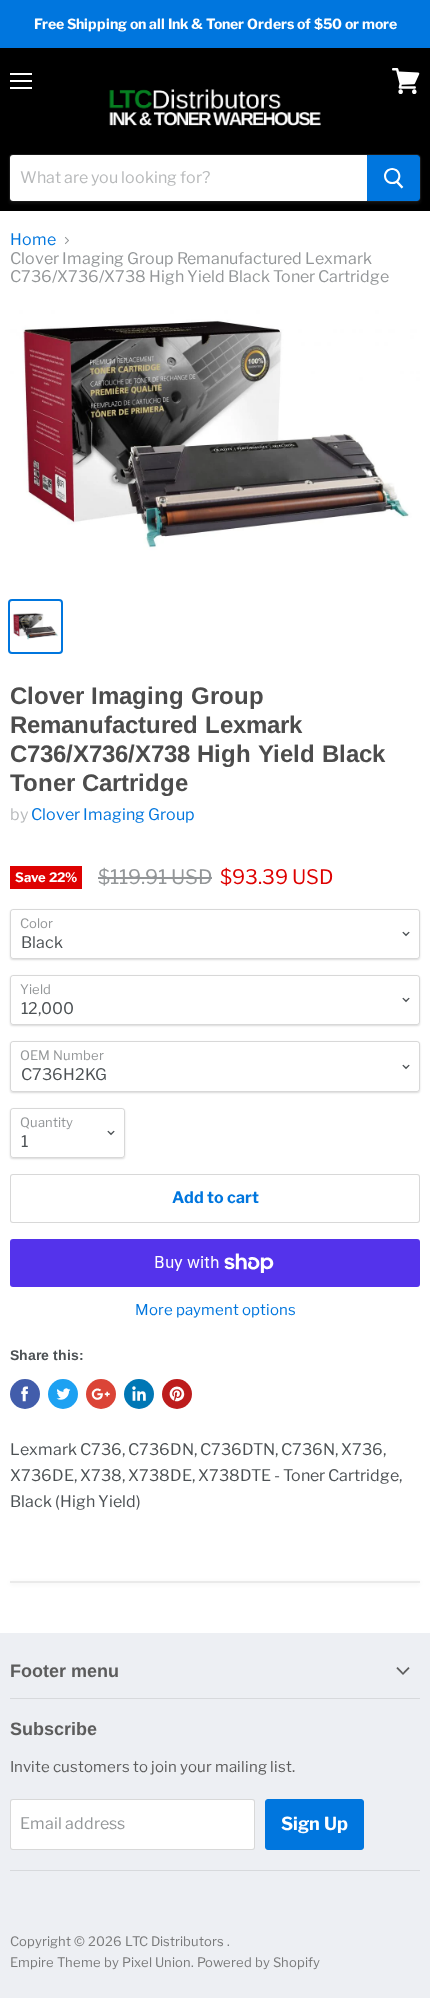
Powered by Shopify (258, 1962)
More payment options (215, 1310)
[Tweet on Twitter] (63, 1394)
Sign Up (314, 1823)
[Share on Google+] (101, 1394)
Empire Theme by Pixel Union (100, 1962)
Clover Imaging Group (113, 814)
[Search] (393, 178)
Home (33, 240)
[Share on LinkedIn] (139, 1394)
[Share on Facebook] (25, 1394)
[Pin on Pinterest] (177, 1394)
